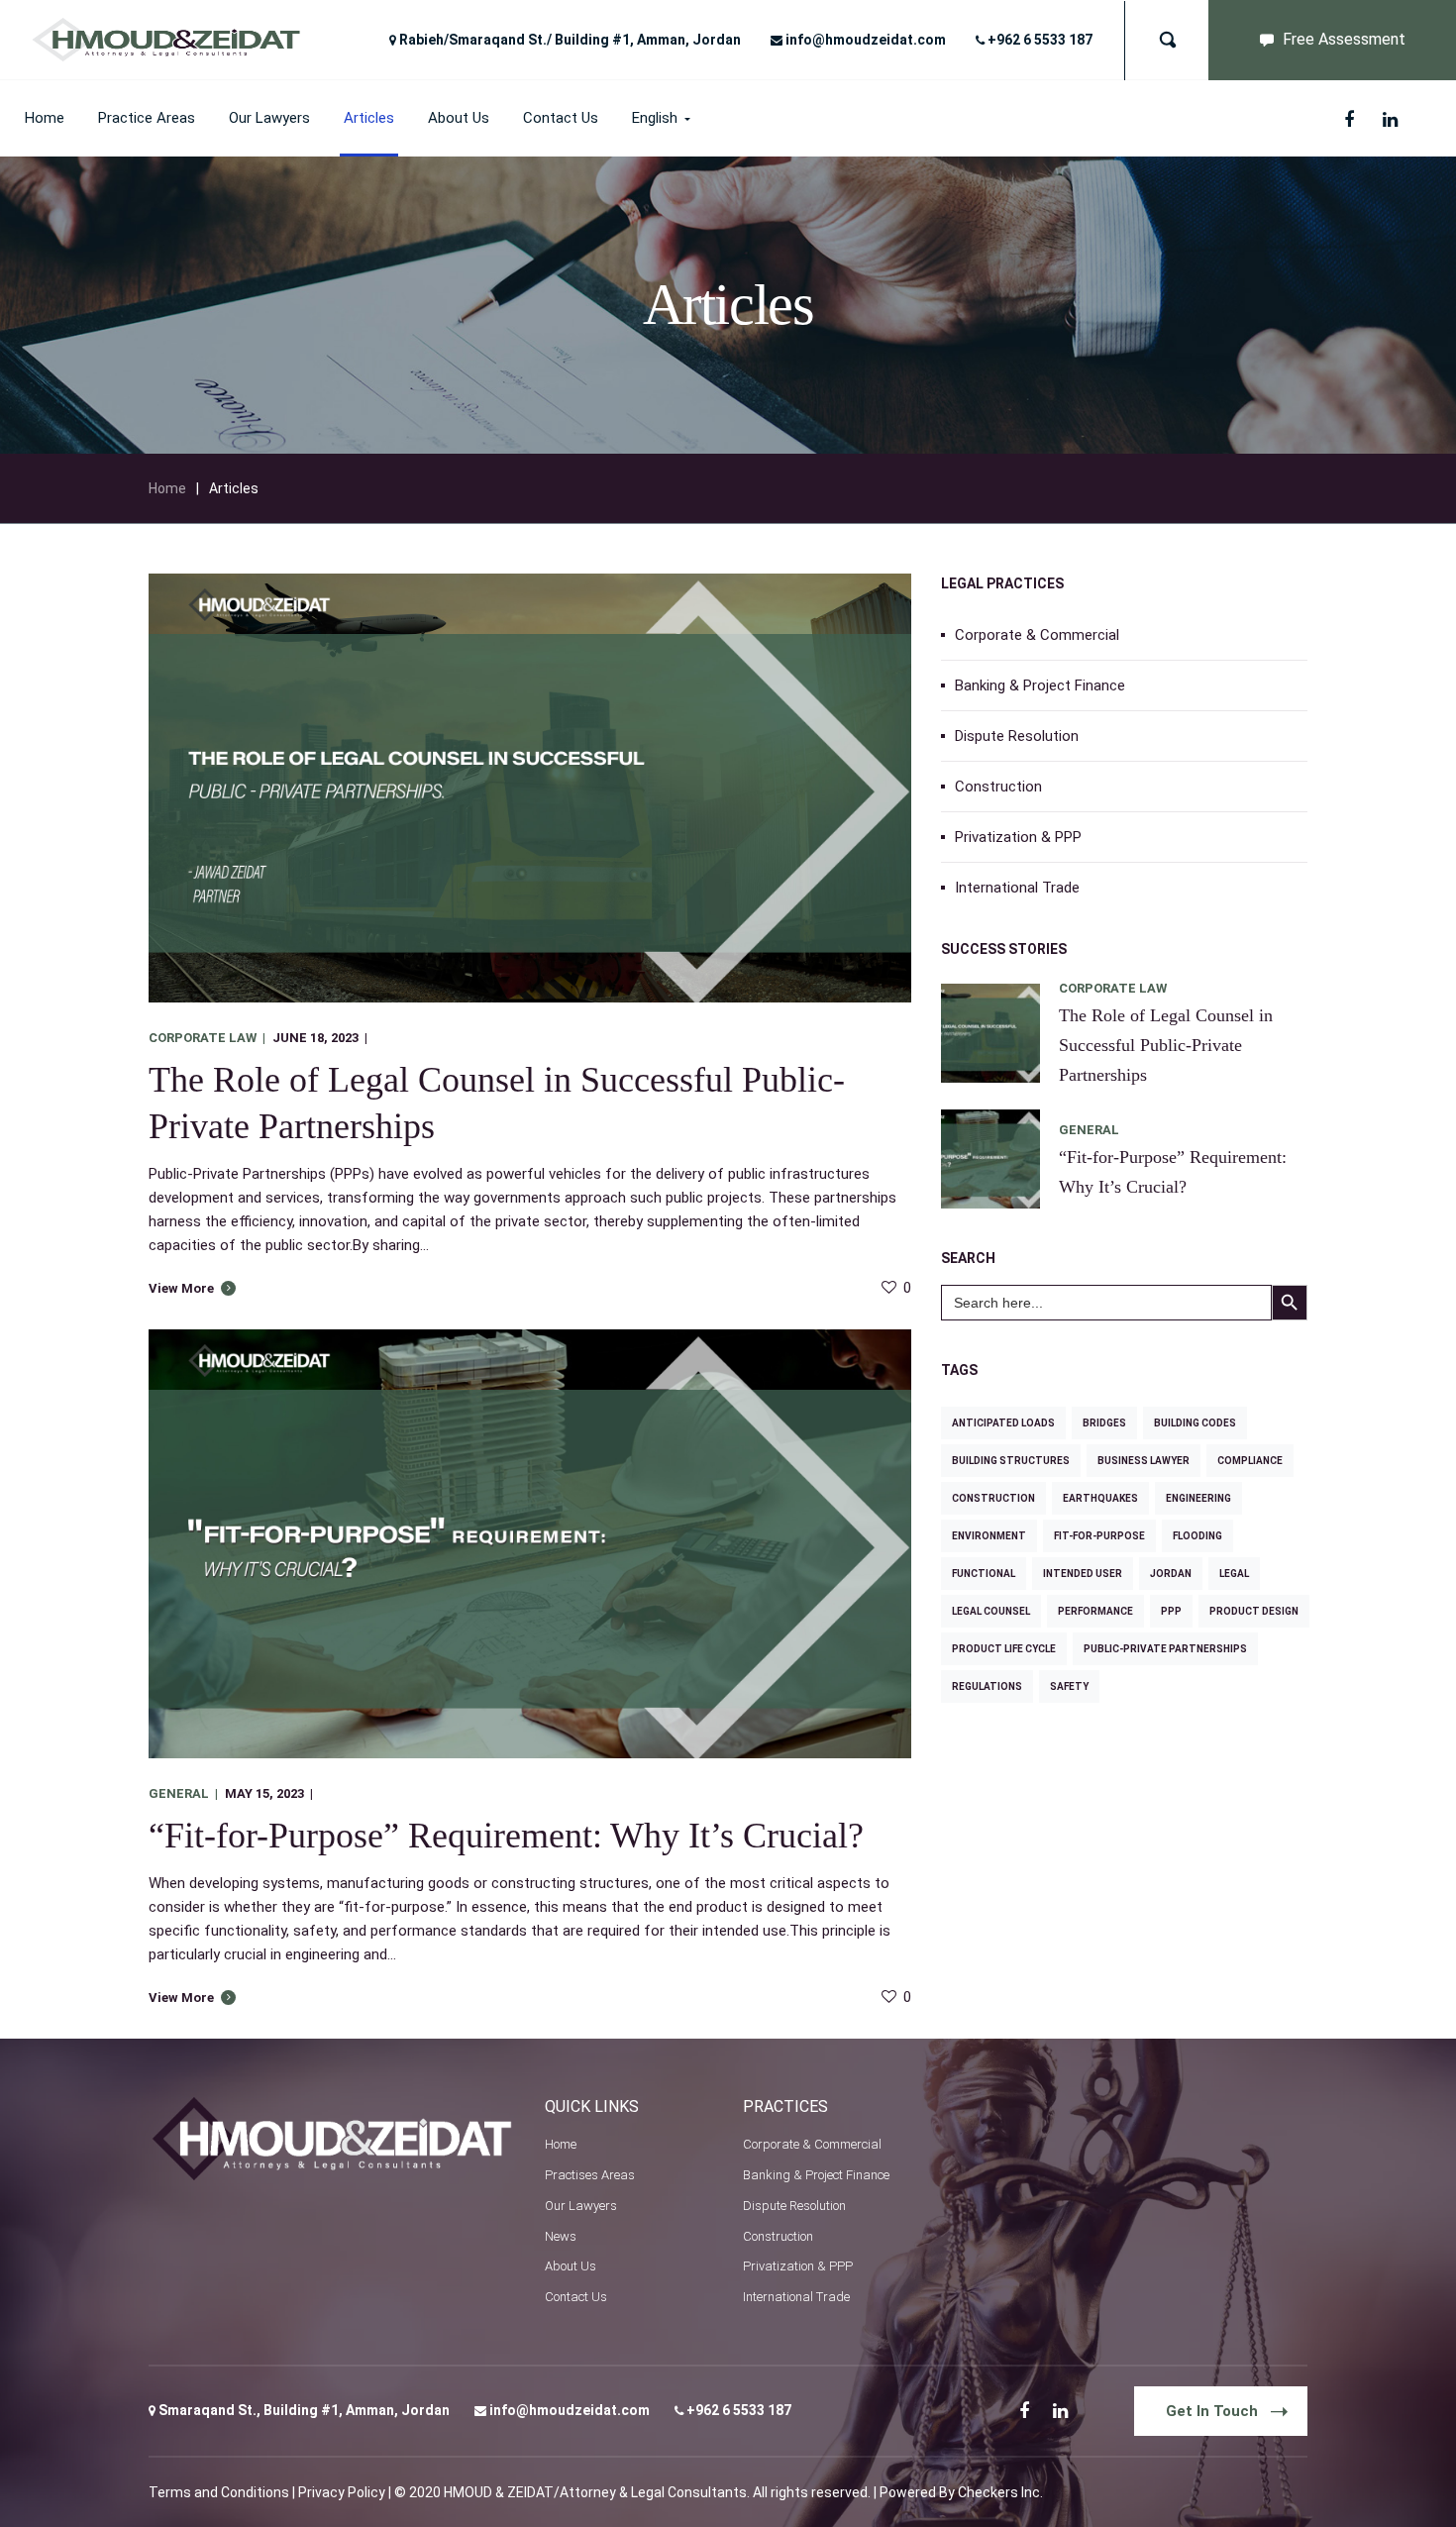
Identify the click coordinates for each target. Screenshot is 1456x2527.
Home (167, 488)
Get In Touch (1212, 2411)
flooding (1197, 1536)
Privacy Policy (342, 2492)
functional (984, 1574)
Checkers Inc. (1000, 2492)
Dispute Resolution (1017, 736)
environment (989, 1536)
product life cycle (1004, 1649)
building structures (1011, 1461)
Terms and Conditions (219, 2492)
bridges (1104, 1423)
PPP (1171, 1611)
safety (1069, 1686)
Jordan (1171, 1574)
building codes (1195, 1423)
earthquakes (1100, 1498)
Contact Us (576, 2297)
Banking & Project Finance (1040, 685)
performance (1095, 1611)
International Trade (1017, 888)
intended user (1083, 1574)
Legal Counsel (991, 1611)
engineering (1198, 1498)
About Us (571, 2266)
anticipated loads (1003, 1423)
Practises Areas (590, 2175)
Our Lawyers (581, 2206)
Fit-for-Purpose (1099, 1536)
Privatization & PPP (1018, 837)
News (561, 2236)
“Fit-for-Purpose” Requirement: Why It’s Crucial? (506, 1836)
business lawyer (1144, 1461)
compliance (1250, 1461)
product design (1254, 1611)
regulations (987, 1686)
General (179, 1793)
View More (181, 1288)
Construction (998, 787)
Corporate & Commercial (1037, 635)
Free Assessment (1344, 39)
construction (993, 1498)
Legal (1234, 1574)
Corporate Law (203, 1038)
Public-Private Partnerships (1165, 1649)
